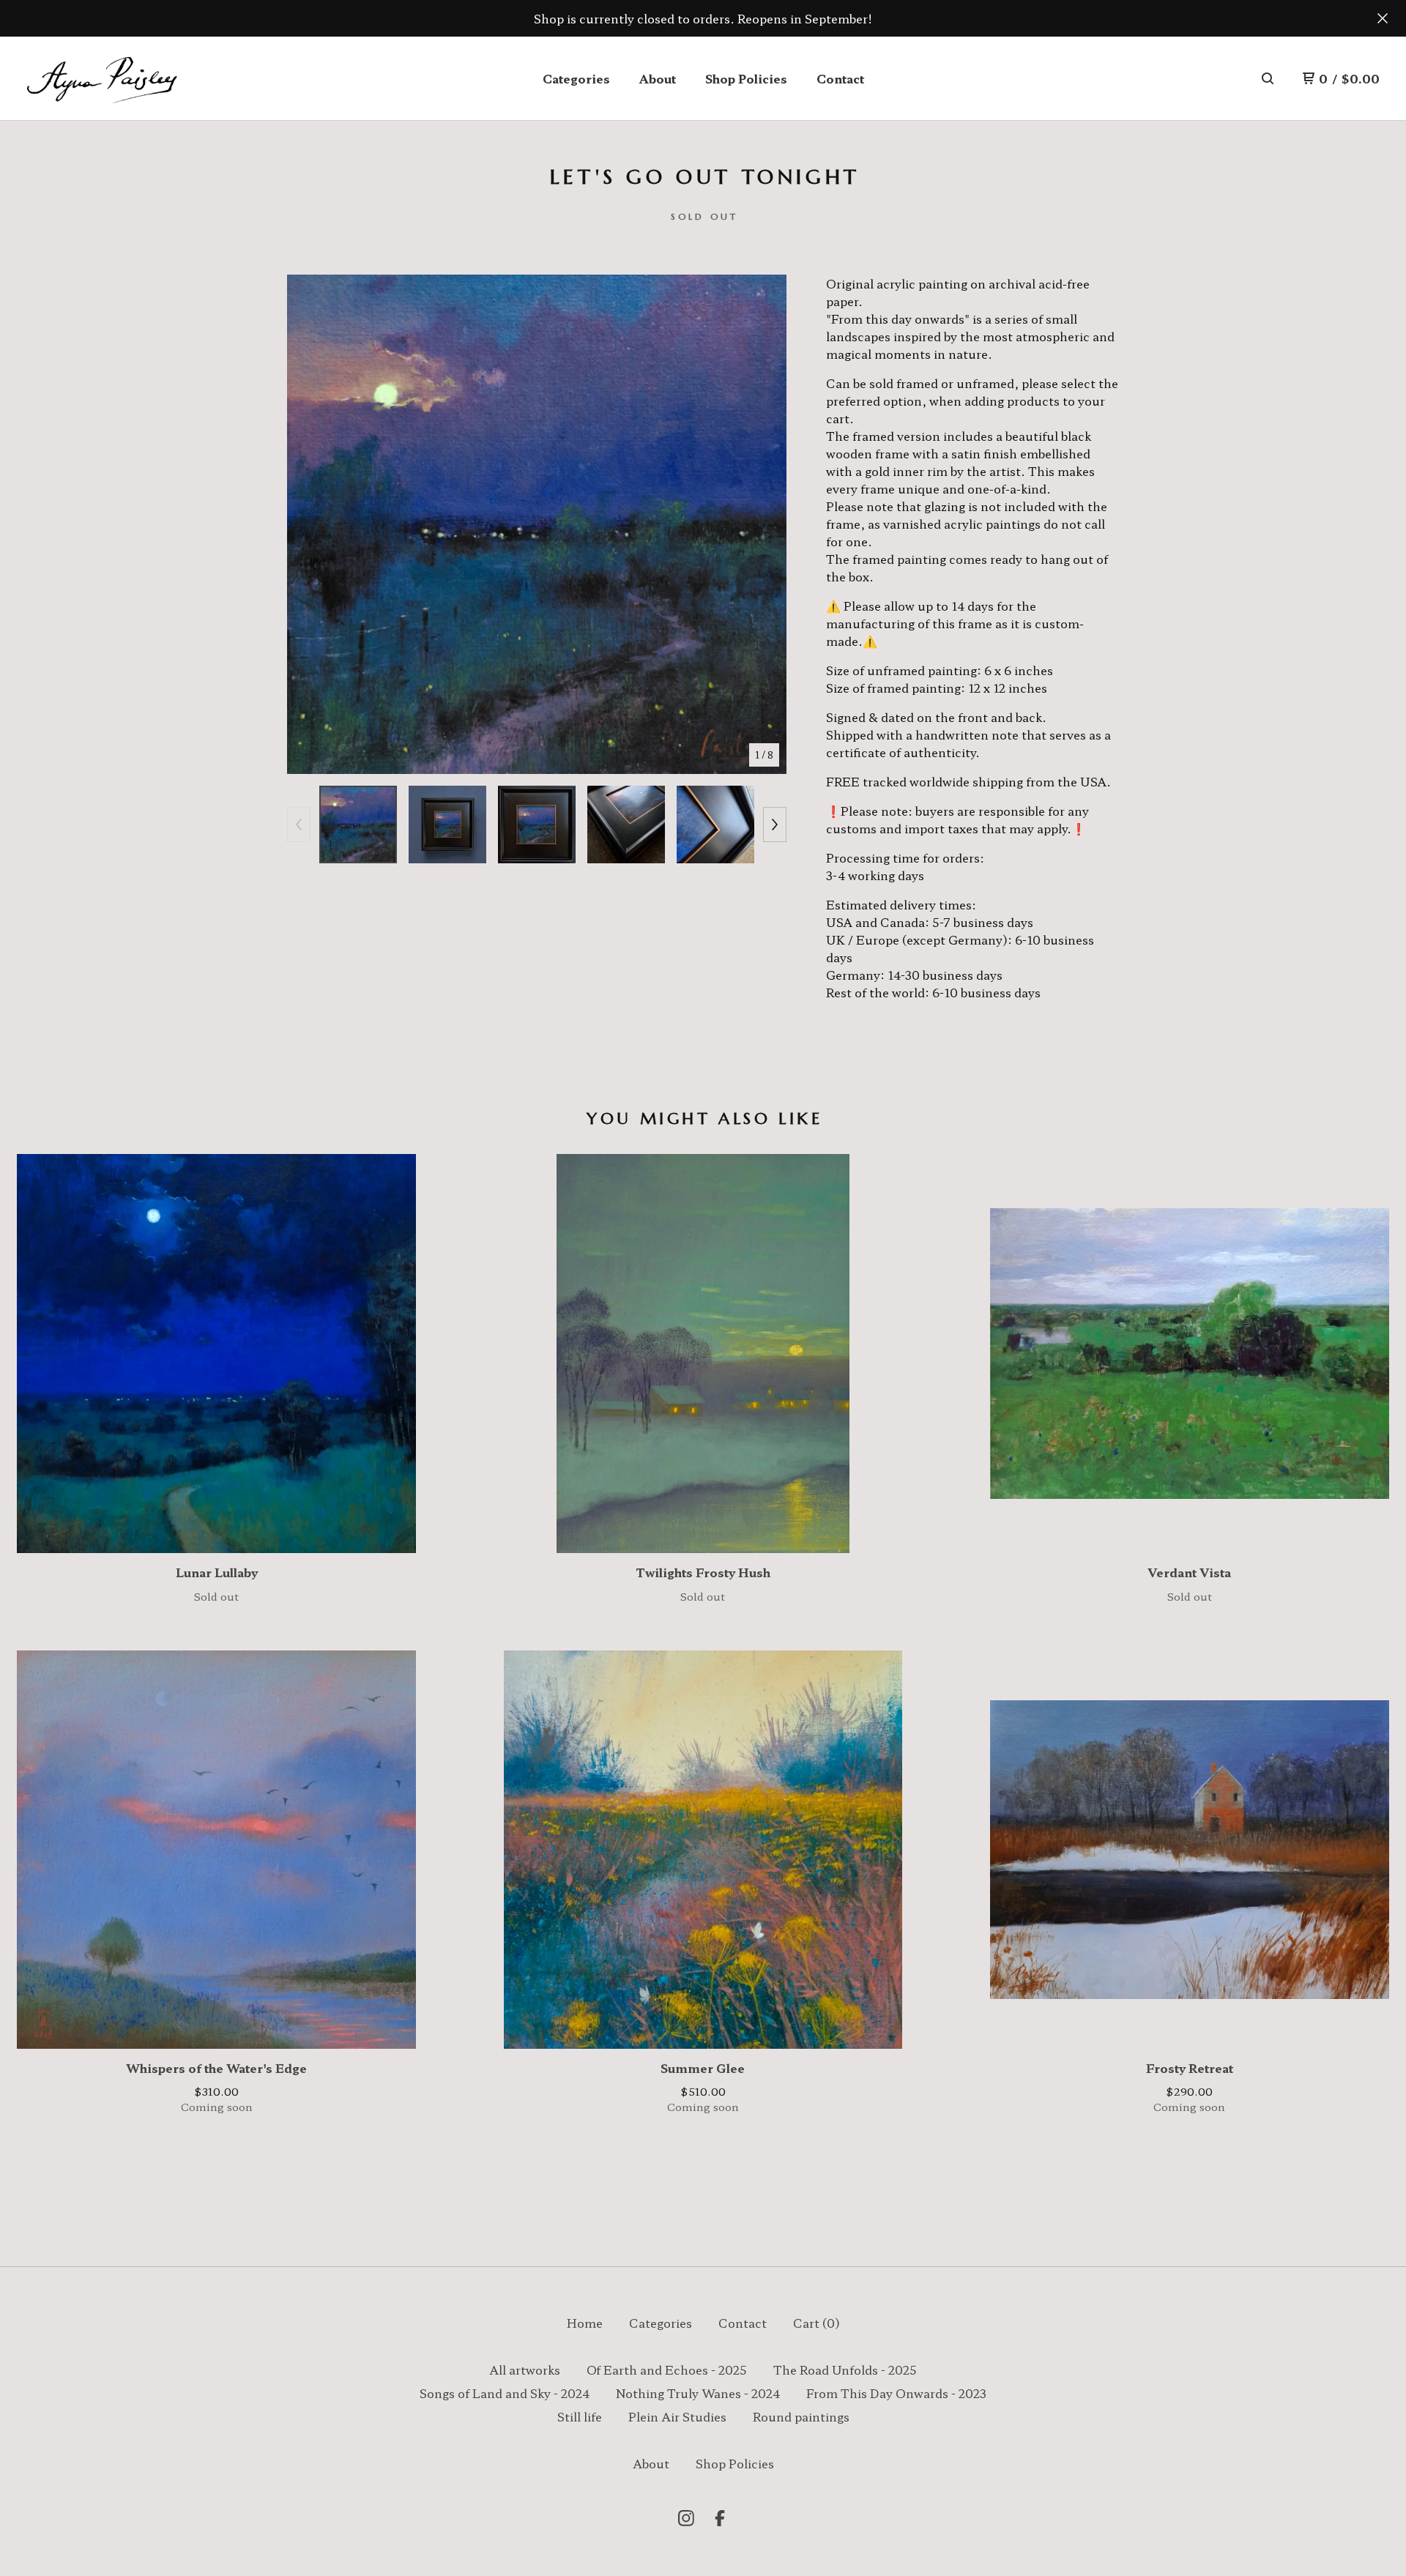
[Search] (1268, 78)
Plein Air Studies (677, 2416)
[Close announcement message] (1383, 18)
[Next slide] (766, 524)
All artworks (525, 2370)
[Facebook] (720, 2518)
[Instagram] (686, 2518)
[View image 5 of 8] (715, 824)
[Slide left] (299, 824)
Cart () (817, 2323)
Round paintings (801, 2416)
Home (585, 2323)
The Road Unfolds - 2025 (845, 2370)
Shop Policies (746, 78)
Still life (580, 2416)
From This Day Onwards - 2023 (896, 2393)
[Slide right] (775, 824)
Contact (840, 78)
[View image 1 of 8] (358, 824)
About (658, 78)
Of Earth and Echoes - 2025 (667, 2370)
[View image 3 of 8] (537, 824)
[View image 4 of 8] (626, 824)
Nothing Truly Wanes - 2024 (698, 2393)
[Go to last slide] (308, 524)
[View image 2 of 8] (447, 824)
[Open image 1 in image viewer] (537, 524)
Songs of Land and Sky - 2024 (505, 2393)
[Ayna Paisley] (101, 79)
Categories (576, 78)
